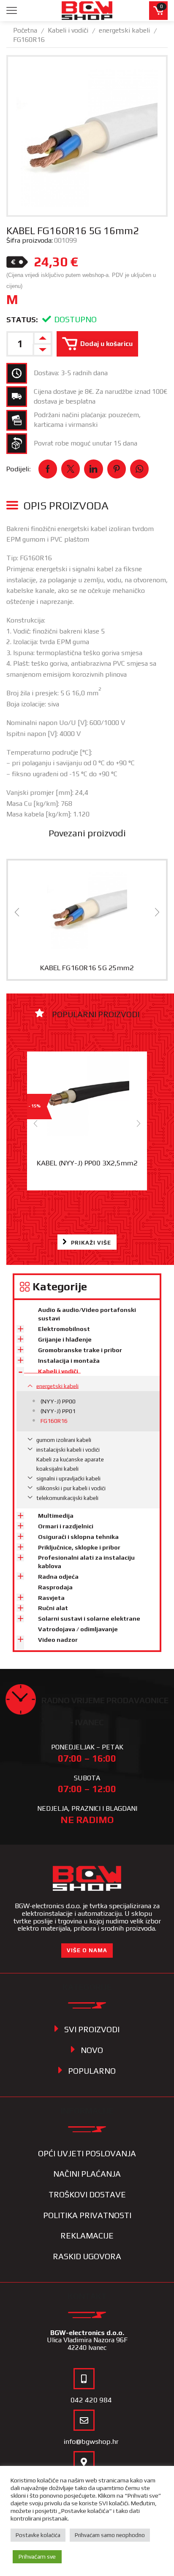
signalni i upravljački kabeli (68, 1479)
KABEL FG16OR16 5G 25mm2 (87, 968)
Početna (25, 30)
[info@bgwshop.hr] (84, 2420)
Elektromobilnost (64, 1329)
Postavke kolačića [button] (38, 2535)
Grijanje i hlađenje (65, 1339)
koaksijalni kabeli (57, 1469)
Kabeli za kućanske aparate (70, 1460)
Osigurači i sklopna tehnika (78, 1537)
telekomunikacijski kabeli (67, 1498)
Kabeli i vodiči (68, 30)
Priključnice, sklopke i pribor (79, 1547)
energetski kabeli (124, 30)
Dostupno (75, 319)
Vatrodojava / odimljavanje (78, 1629)
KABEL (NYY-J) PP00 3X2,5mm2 (87, 1163)
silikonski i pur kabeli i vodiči (71, 1488)
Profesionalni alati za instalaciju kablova (86, 1562)
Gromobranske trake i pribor (80, 1350)
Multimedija (56, 1516)
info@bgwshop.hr (91, 2441)
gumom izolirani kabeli (64, 1440)
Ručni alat (53, 1608)
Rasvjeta (51, 1598)
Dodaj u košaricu (106, 343)
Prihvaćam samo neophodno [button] (110, 2535)
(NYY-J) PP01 (58, 1411)
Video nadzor (58, 1640)
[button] (17, 912)
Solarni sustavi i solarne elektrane (89, 1619)
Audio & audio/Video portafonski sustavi (87, 1314)
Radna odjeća (58, 1577)
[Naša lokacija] (84, 2462)
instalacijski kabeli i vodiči (68, 1450)
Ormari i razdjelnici (66, 1526)
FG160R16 (29, 40)
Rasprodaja (55, 1587)
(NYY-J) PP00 (58, 1401)
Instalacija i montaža (69, 1361)
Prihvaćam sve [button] (37, 2557)
